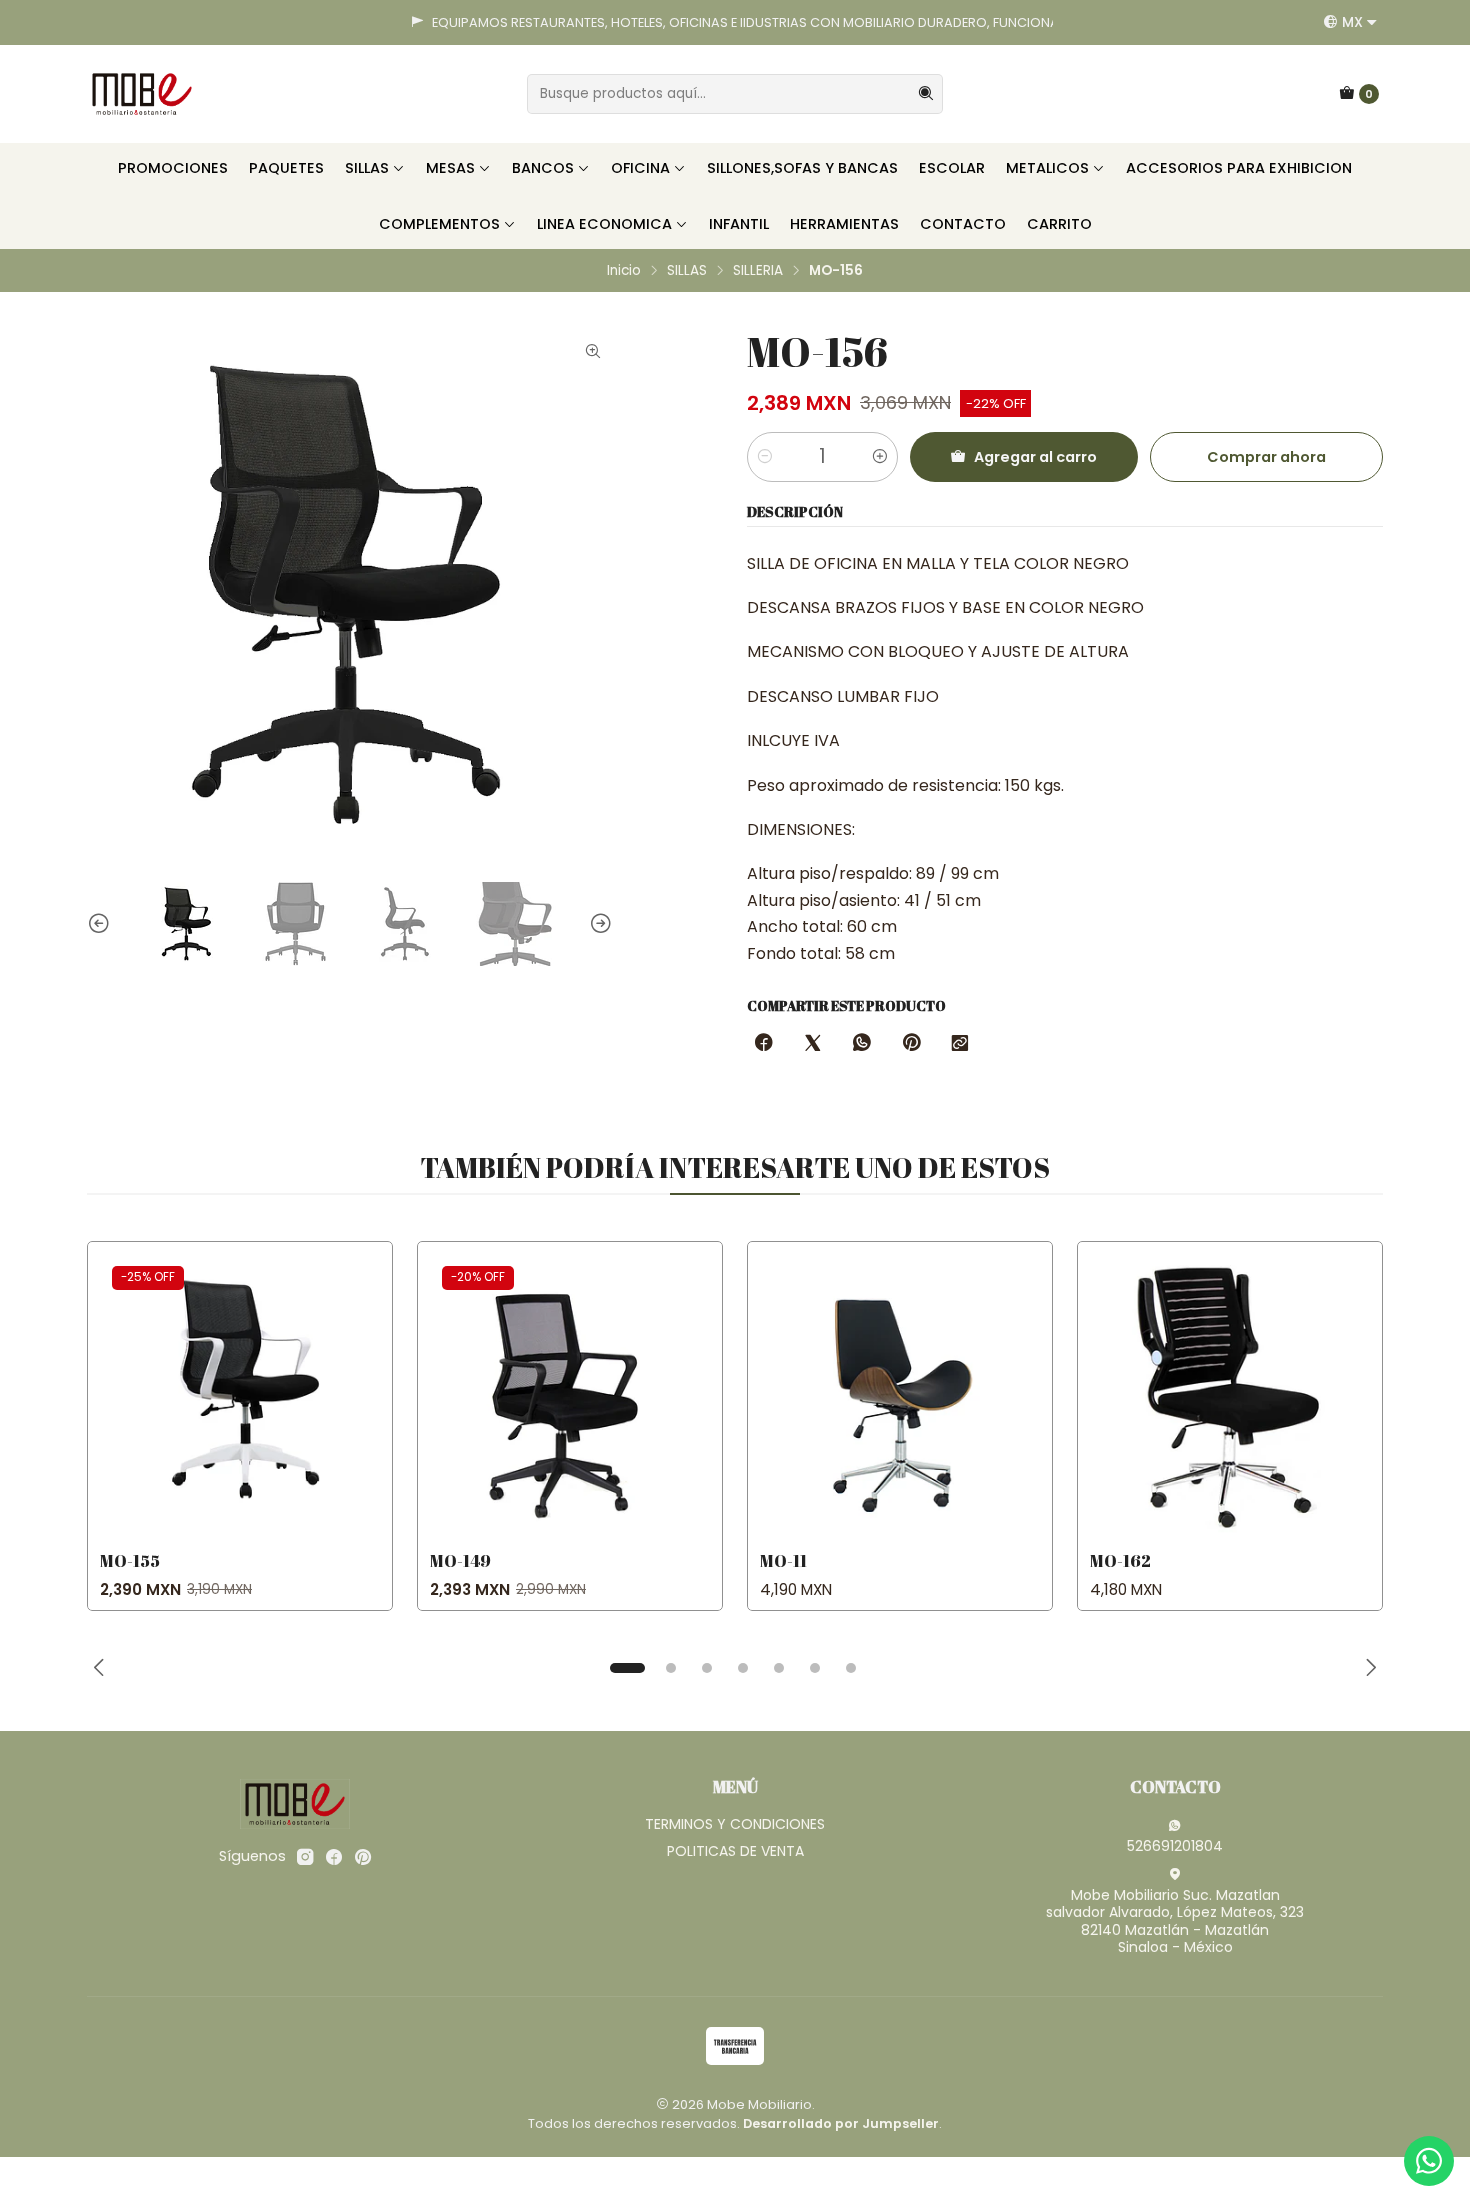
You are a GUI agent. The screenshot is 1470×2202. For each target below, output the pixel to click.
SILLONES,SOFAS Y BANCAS (802, 168)
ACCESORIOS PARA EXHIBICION (1239, 168)
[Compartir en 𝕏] (813, 1044)
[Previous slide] (102, 924)
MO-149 (460, 1560)
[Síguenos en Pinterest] (362, 1857)
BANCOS (543, 168)
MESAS (450, 168)
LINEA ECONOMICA (604, 224)
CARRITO (1059, 224)
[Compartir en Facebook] (764, 1044)
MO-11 (783, 1560)
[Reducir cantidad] (765, 457)
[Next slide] (598, 924)
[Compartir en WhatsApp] (862, 1044)
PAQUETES (286, 168)
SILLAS (367, 168)
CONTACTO (963, 224)
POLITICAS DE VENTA (735, 1851)
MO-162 (1120, 1560)
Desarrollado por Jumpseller (841, 2123)
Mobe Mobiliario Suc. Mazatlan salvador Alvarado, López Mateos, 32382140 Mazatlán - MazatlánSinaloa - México (1175, 1921)
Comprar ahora (1266, 457)
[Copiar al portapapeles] (960, 1044)
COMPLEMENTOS (439, 224)
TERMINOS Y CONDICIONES (735, 1824)
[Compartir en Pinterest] (911, 1044)
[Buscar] (926, 94)
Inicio (624, 271)
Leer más (996, 22)
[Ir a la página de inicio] (142, 94)
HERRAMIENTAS (844, 224)
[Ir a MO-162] (1230, 1394)
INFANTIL (739, 224)
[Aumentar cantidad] (880, 457)
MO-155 (130, 1560)
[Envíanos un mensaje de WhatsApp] (1429, 2161)
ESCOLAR (952, 168)
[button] (627, 1668)
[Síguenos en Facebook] (334, 1857)
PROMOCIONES (173, 168)
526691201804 (1175, 1846)
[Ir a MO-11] (900, 1394)
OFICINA (640, 168)
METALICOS (1047, 168)
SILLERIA (758, 271)
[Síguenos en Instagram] (305, 1857)
